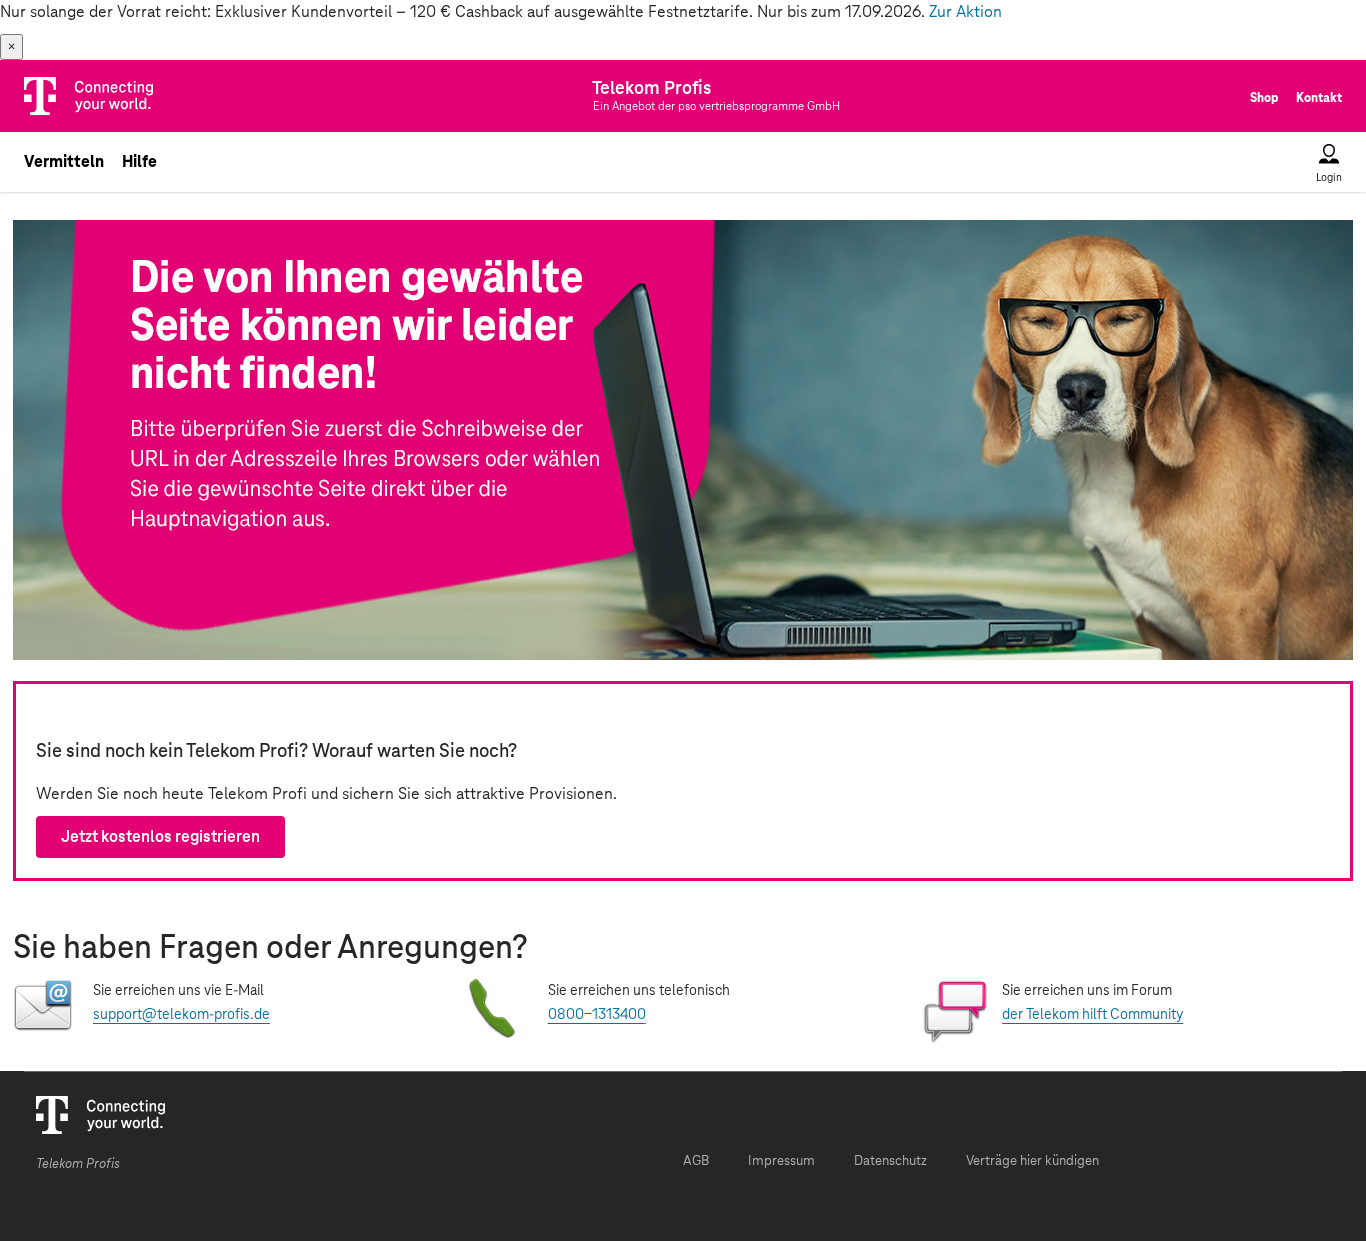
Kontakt (1319, 98)
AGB (696, 1161)
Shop (1264, 98)
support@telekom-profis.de (181, 1015)
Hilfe (139, 162)
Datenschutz (890, 1161)
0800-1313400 (597, 1015)
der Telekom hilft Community (1092, 1015)
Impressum (781, 1161)
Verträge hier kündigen (1032, 1161)
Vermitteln (64, 162)
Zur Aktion (965, 12)
